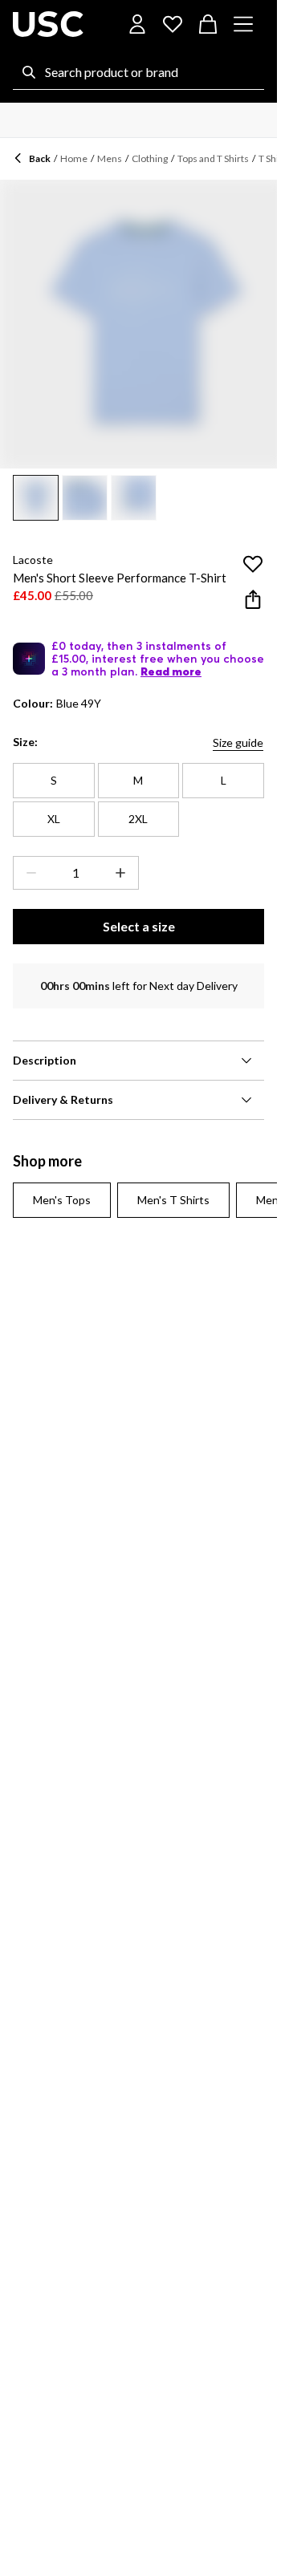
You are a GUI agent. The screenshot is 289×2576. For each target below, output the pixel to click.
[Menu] (243, 24)
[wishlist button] (173, 24)
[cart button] (208, 24)
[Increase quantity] (124, 873)
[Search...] (29, 72)
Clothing (150, 158)
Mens (110, 158)
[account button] (137, 24)
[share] (253, 599)
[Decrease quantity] (28, 873)
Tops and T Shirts (213, 158)
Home (74, 158)
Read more (171, 671)
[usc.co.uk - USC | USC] (48, 24)
